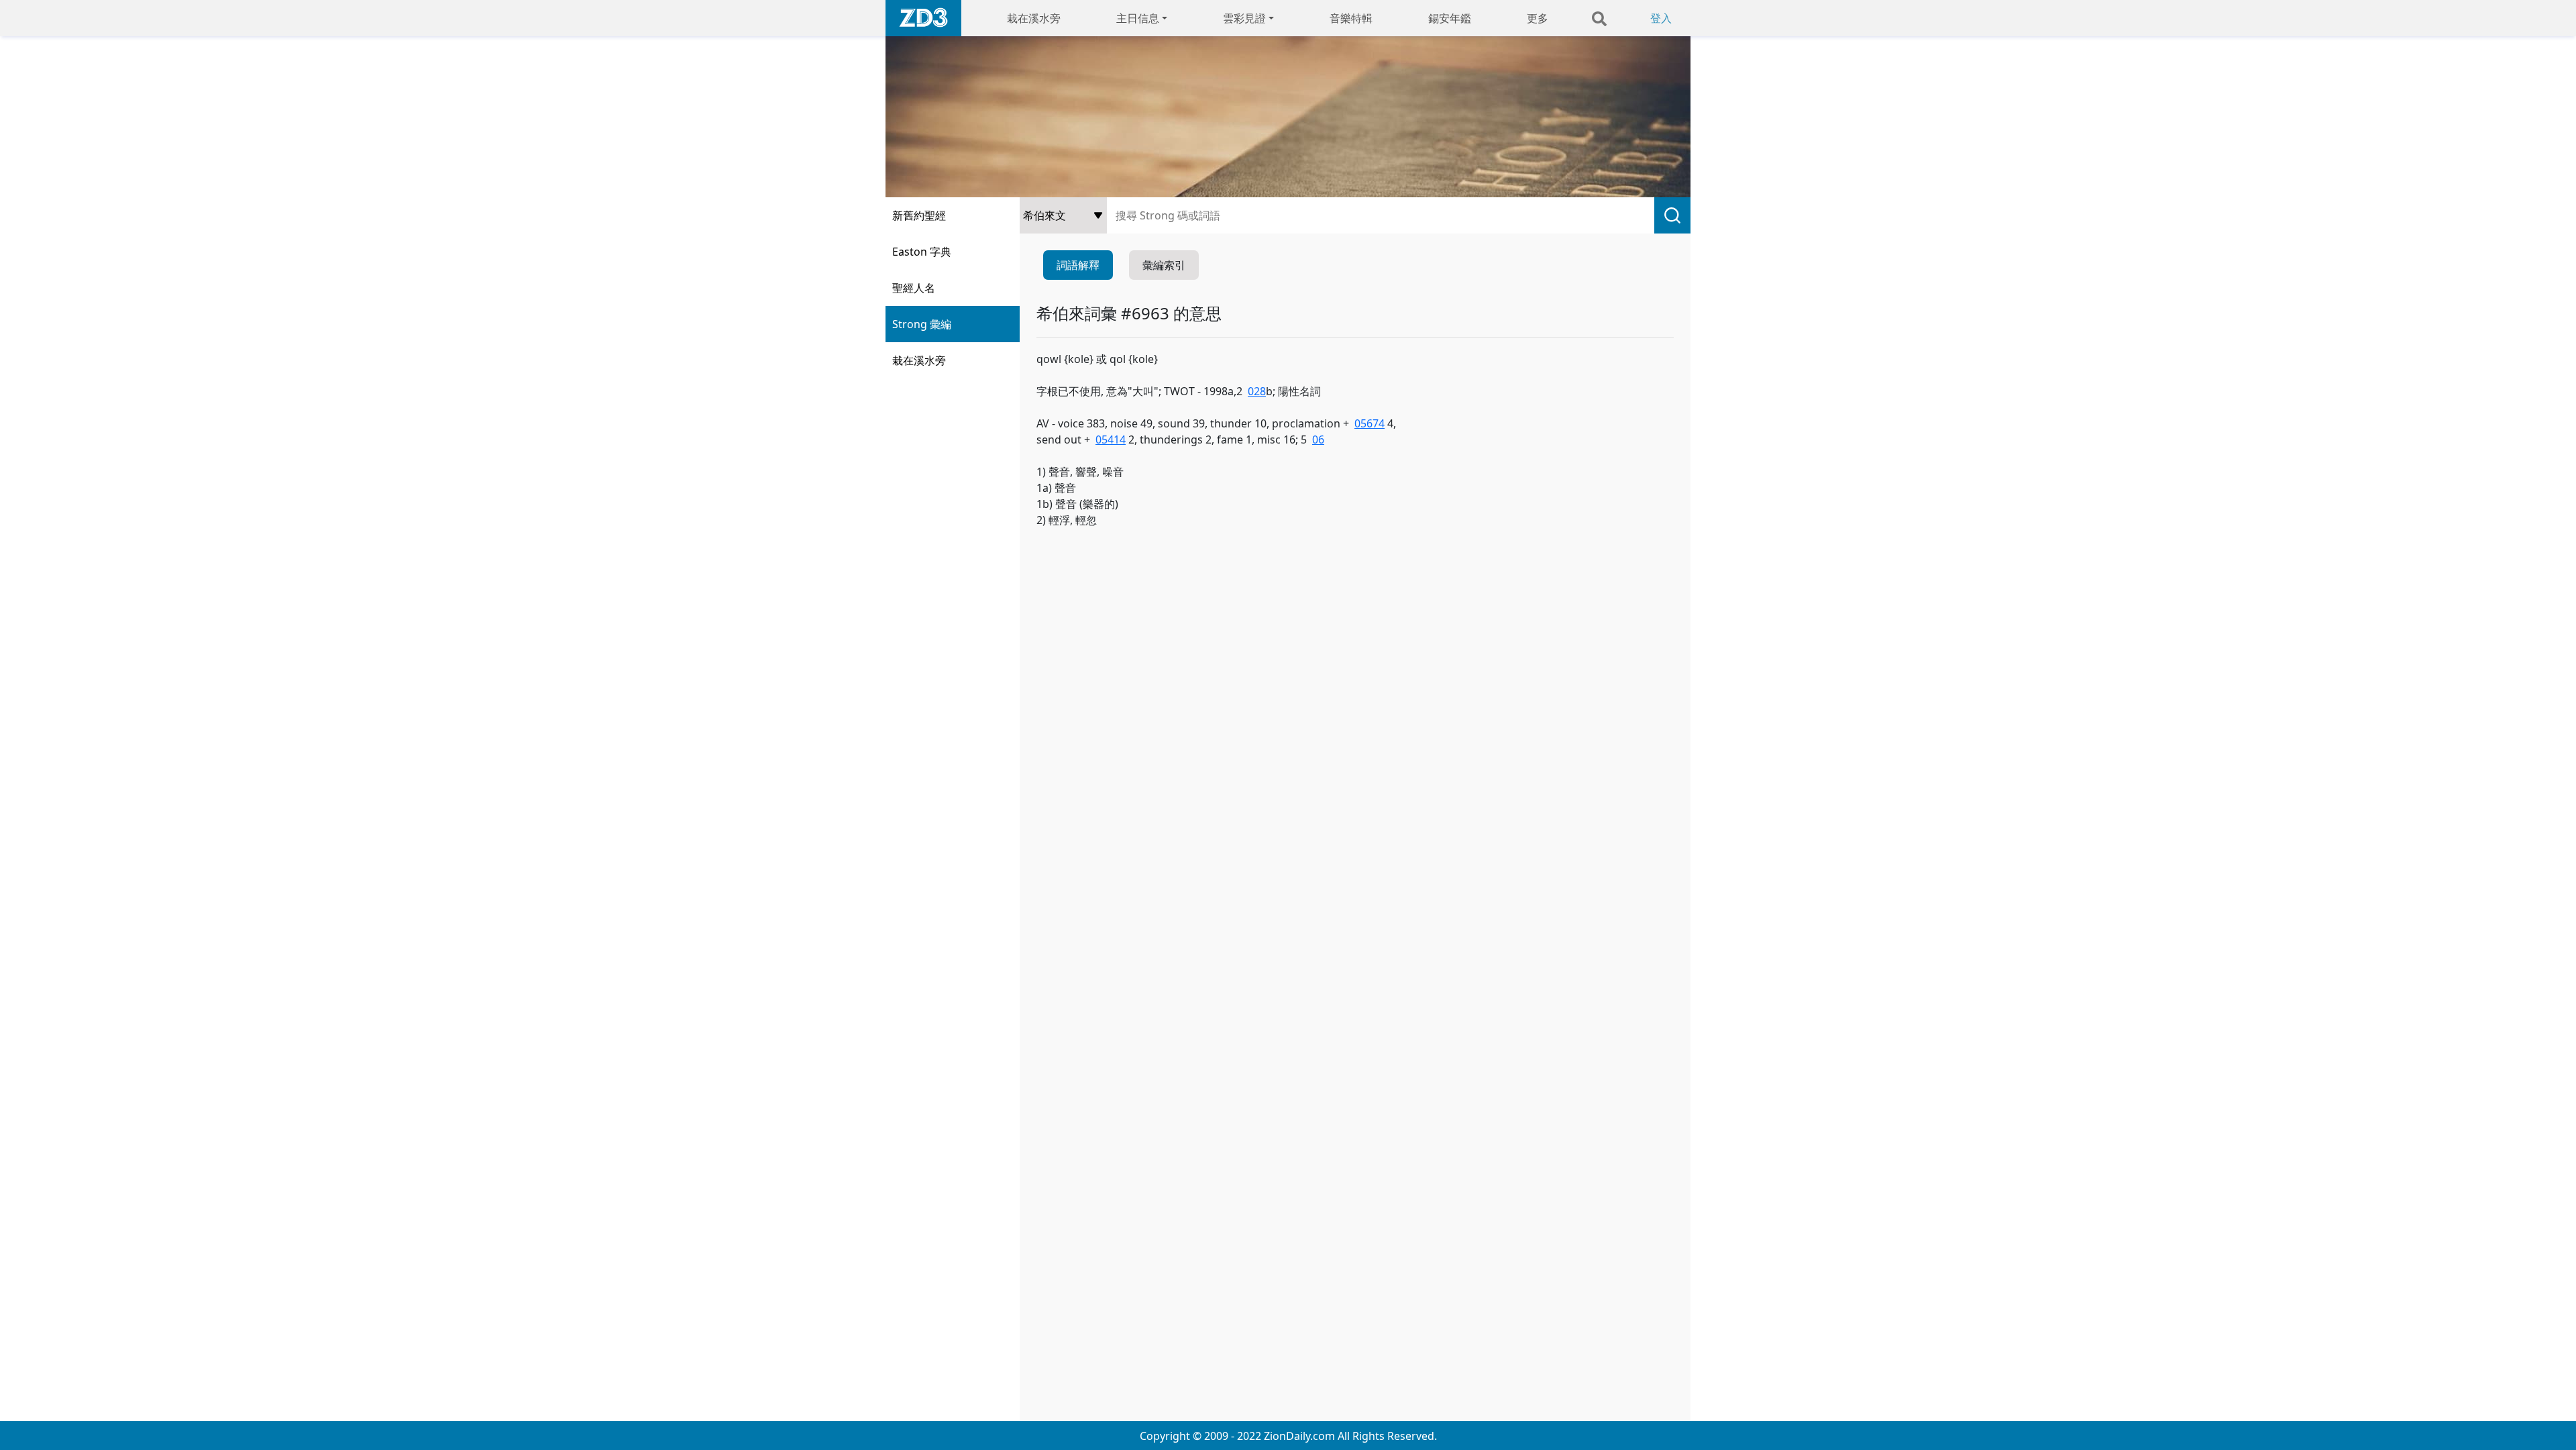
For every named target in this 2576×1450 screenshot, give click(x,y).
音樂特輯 (1351, 18)
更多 (1538, 18)
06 (1318, 439)
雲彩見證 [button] (1244, 18)
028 (1257, 391)
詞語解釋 (1078, 265)
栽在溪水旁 (1034, 18)
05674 (1370, 423)
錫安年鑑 (1450, 18)
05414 (1111, 439)
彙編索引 (1164, 265)
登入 (1661, 18)
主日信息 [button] (1138, 18)
